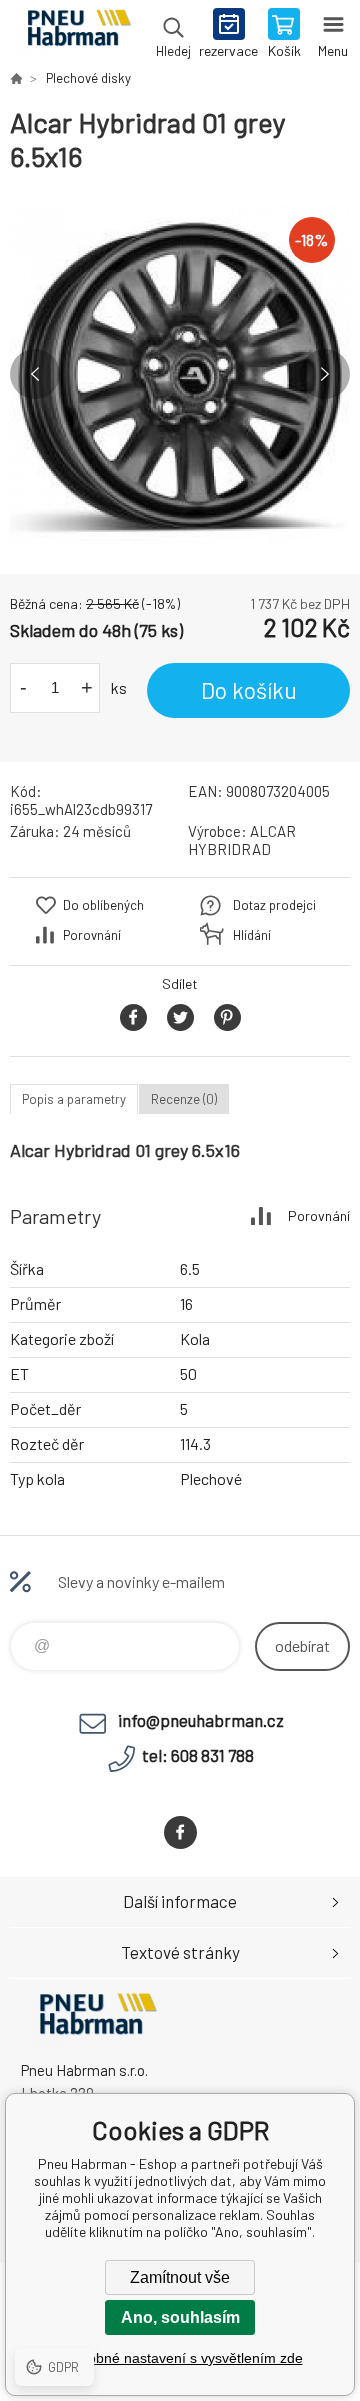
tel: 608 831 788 (198, 1755)
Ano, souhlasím (180, 2317)
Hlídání (252, 935)
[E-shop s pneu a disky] (16, 78)
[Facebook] (180, 1832)
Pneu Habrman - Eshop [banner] (78, 35)
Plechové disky (88, 78)
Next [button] (325, 374)
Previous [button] (35, 374)
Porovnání (92, 935)
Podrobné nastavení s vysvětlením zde (180, 2358)
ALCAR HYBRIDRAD (242, 840)
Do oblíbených (103, 905)
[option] (180, 374)
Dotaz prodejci (274, 905)
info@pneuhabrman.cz (201, 1720)
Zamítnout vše (180, 2277)
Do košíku (249, 690)
